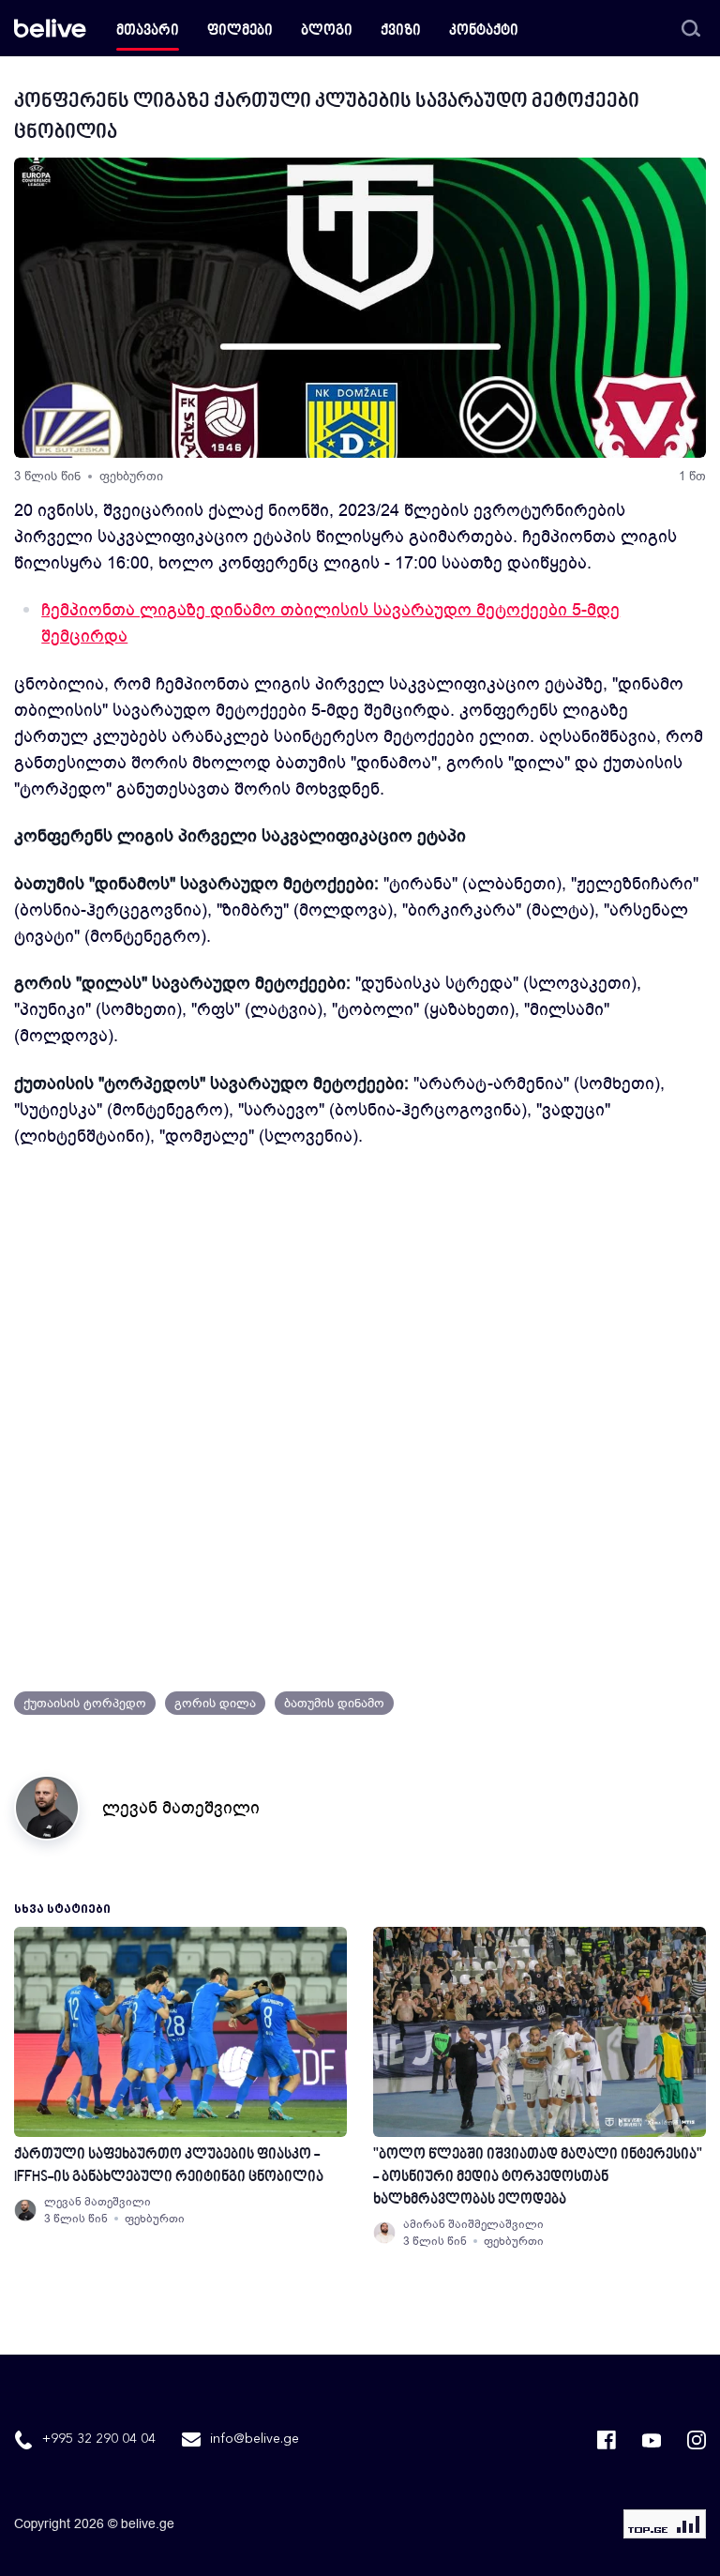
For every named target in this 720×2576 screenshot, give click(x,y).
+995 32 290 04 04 (99, 2439)
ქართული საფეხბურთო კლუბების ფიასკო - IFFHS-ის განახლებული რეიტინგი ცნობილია (169, 2167)
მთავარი (148, 31)
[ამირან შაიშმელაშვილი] (384, 2233)
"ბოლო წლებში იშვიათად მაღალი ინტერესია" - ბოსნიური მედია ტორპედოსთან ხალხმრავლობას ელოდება (538, 2178)
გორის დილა (215, 1703)
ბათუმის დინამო (334, 1703)
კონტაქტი (484, 31)
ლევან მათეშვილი (181, 1808)
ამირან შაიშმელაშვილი (473, 2224)
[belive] (50, 28)
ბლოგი (327, 31)
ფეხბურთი (131, 476)
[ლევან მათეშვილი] (25, 2210)
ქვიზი (401, 31)
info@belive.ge (255, 2439)
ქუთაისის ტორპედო (85, 1703)
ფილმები (240, 31)
